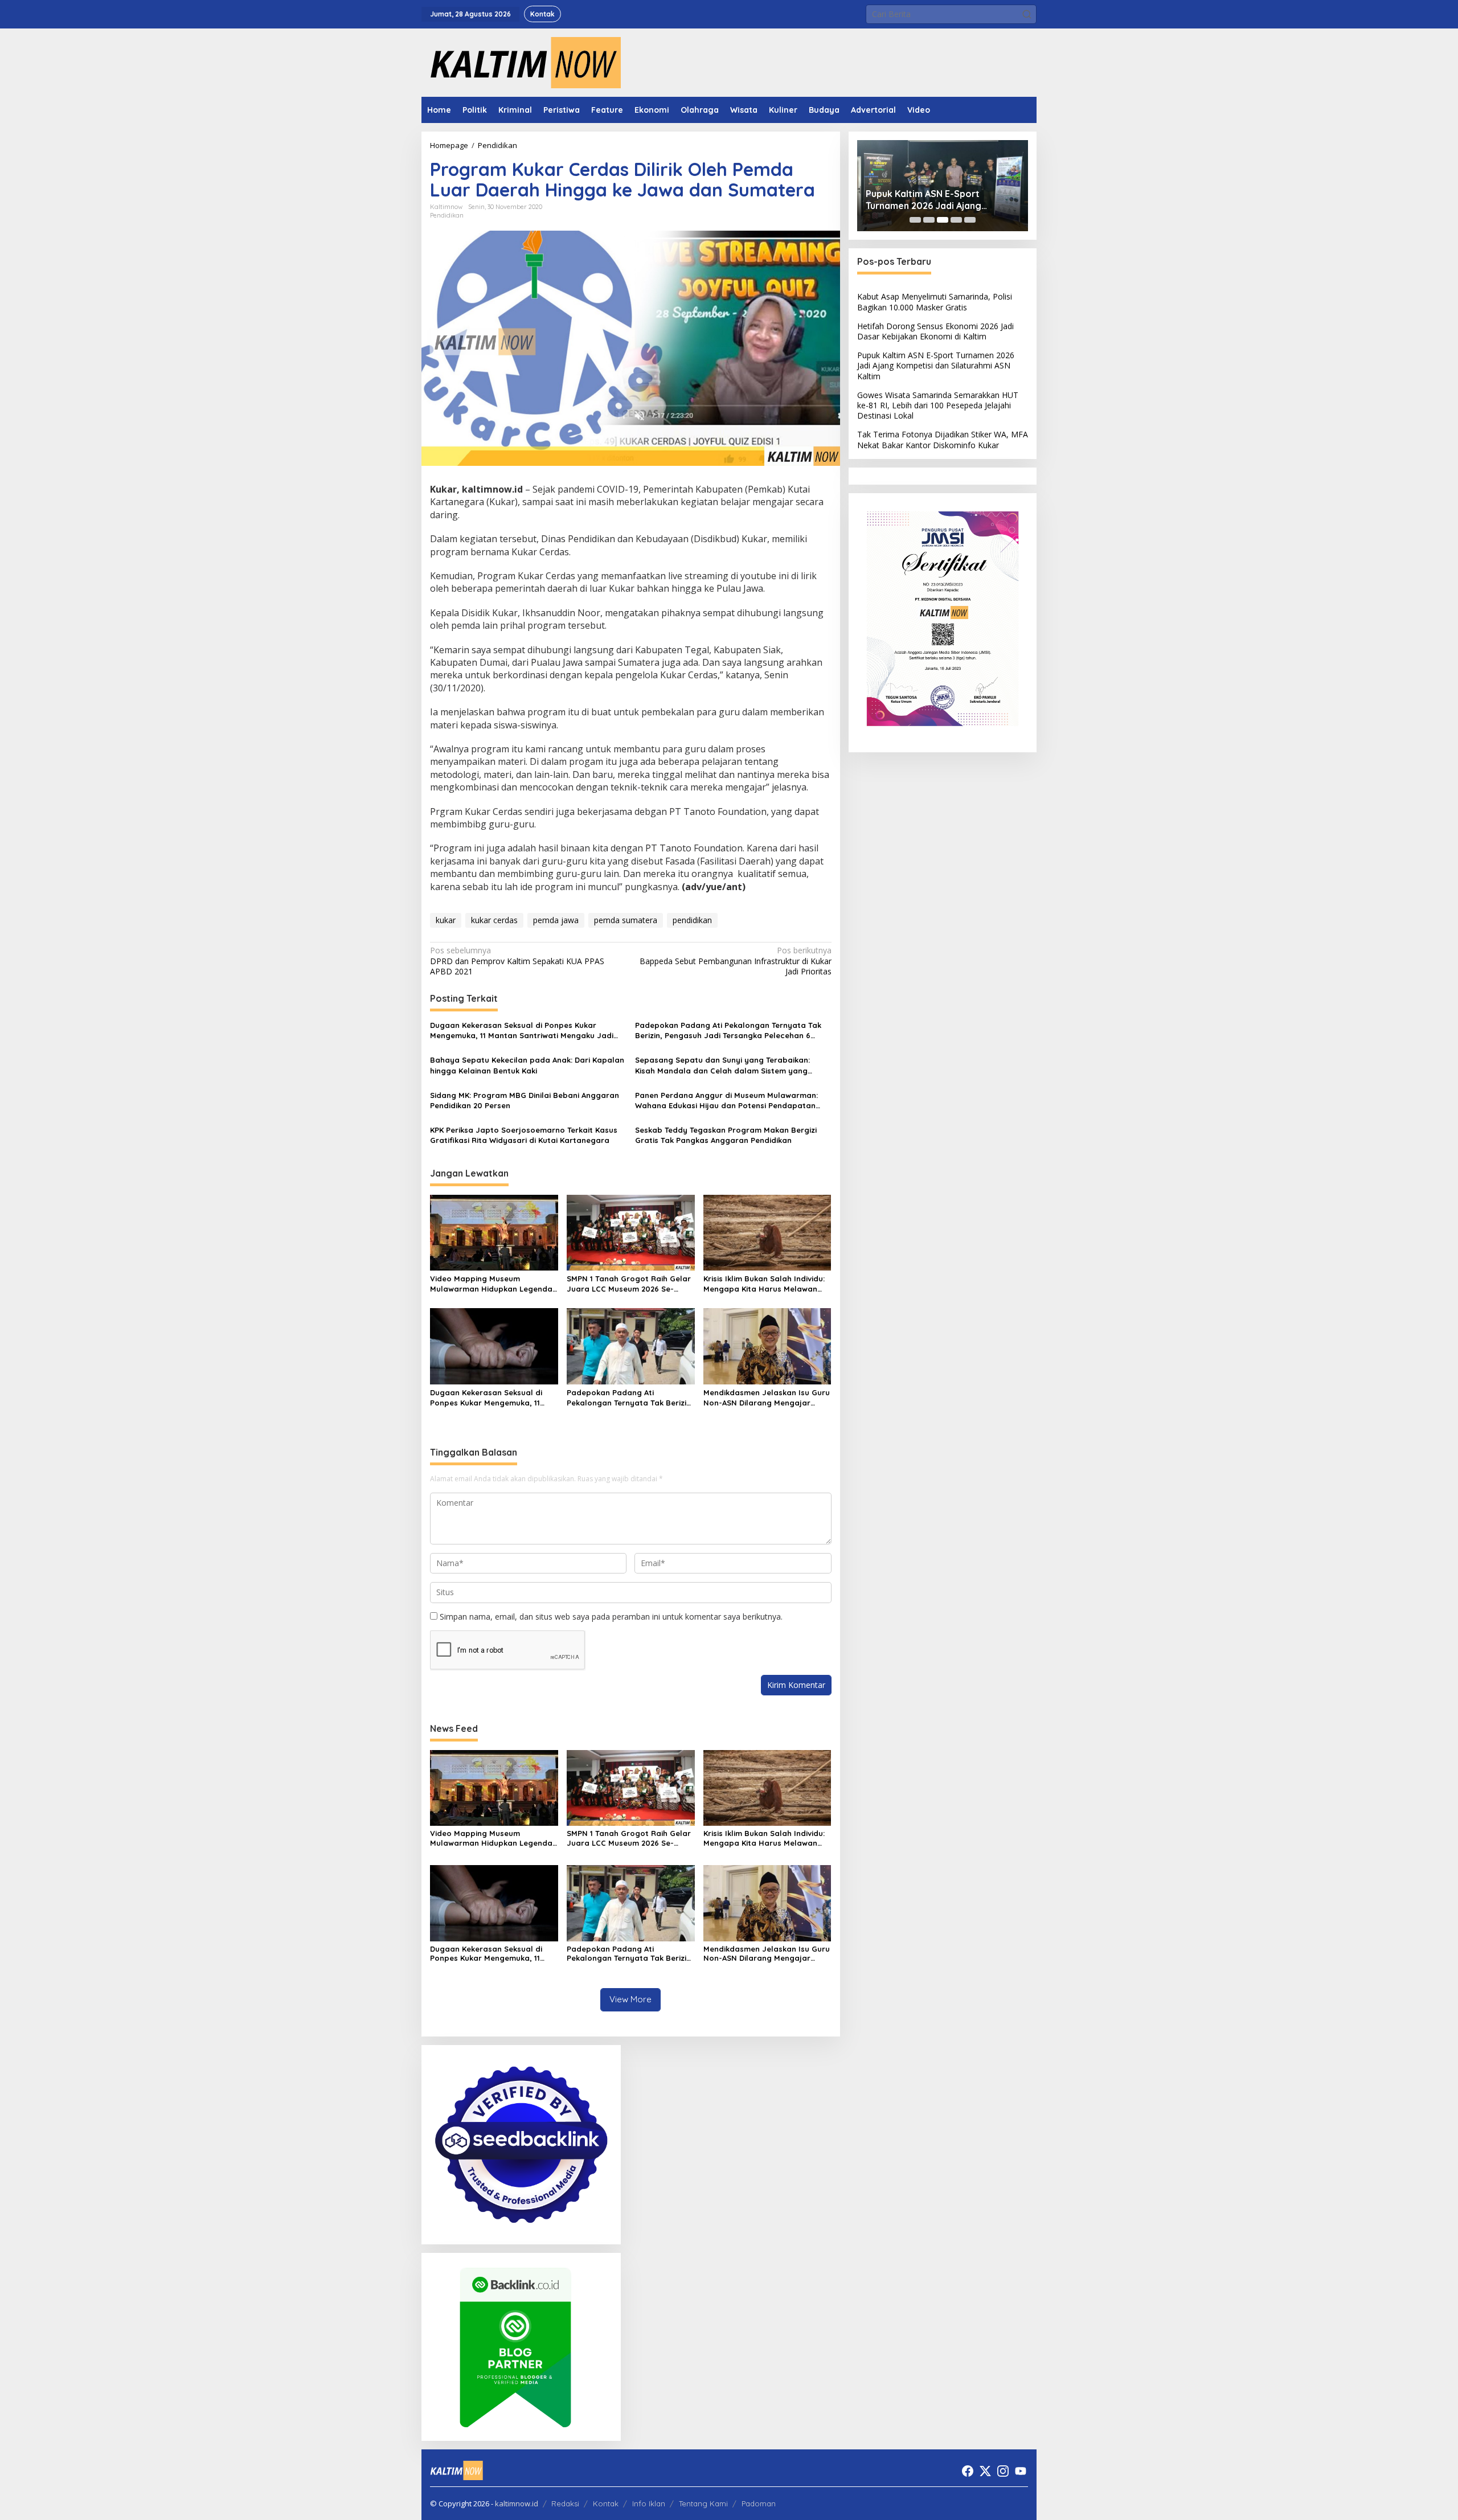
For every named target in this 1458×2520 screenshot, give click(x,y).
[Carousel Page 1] (915, 220)
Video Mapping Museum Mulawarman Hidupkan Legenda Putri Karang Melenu (491, 1284)
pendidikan (692, 920)
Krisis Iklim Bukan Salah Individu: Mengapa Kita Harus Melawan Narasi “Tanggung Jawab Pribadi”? (764, 1284)
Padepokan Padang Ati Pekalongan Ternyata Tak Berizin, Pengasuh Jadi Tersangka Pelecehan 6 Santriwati (728, 1030)
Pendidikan (447, 215)
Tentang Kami (703, 2503)
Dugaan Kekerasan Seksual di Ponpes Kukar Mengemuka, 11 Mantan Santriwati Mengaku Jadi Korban (522, 1030)
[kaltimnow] (521, 62)
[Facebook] (968, 2471)
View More (630, 1999)
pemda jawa (556, 920)
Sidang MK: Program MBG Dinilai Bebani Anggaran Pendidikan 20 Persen (525, 1100)
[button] (1027, 14)
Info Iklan (649, 2503)
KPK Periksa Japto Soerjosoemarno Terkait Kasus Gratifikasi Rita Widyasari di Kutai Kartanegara (524, 1135)
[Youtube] (1021, 2471)
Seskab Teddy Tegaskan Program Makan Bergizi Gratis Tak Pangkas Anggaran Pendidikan (726, 1135)
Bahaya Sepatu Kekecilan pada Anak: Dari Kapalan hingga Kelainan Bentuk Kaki (527, 1065)
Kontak (606, 2503)
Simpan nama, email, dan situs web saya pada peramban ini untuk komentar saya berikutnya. (611, 1617)
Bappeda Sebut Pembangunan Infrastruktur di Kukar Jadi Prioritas (735, 961)
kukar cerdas (494, 920)
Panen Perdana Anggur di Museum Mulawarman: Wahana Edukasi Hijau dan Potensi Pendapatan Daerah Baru (726, 1101)
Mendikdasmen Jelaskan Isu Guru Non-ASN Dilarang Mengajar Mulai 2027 (767, 1398)
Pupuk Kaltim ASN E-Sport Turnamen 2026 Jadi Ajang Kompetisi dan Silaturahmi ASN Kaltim (933, 200)
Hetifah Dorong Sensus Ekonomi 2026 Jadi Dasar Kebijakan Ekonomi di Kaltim (935, 331)
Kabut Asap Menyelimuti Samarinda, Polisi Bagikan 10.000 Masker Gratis (935, 302)
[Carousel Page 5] (970, 220)
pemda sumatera (626, 920)
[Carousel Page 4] (956, 220)
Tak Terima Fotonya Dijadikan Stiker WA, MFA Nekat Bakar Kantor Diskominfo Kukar (943, 439)
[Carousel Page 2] (929, 220)
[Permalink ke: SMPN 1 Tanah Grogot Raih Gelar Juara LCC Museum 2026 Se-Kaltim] (631, 1232)
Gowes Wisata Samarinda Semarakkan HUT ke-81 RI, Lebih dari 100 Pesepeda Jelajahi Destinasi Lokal (938, 405)
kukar (446, 920)
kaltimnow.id (517, 2503)
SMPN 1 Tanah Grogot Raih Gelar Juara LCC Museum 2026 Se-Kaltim (629, 1284)
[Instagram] (1003, 2471)
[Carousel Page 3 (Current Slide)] (943, 220)
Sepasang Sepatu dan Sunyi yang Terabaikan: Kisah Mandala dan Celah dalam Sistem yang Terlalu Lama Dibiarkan (722, 1065)
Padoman (759, 2503)
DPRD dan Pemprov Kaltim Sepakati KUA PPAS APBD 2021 (517, 961)
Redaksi (565, 2503)
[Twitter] (985, 2471)
